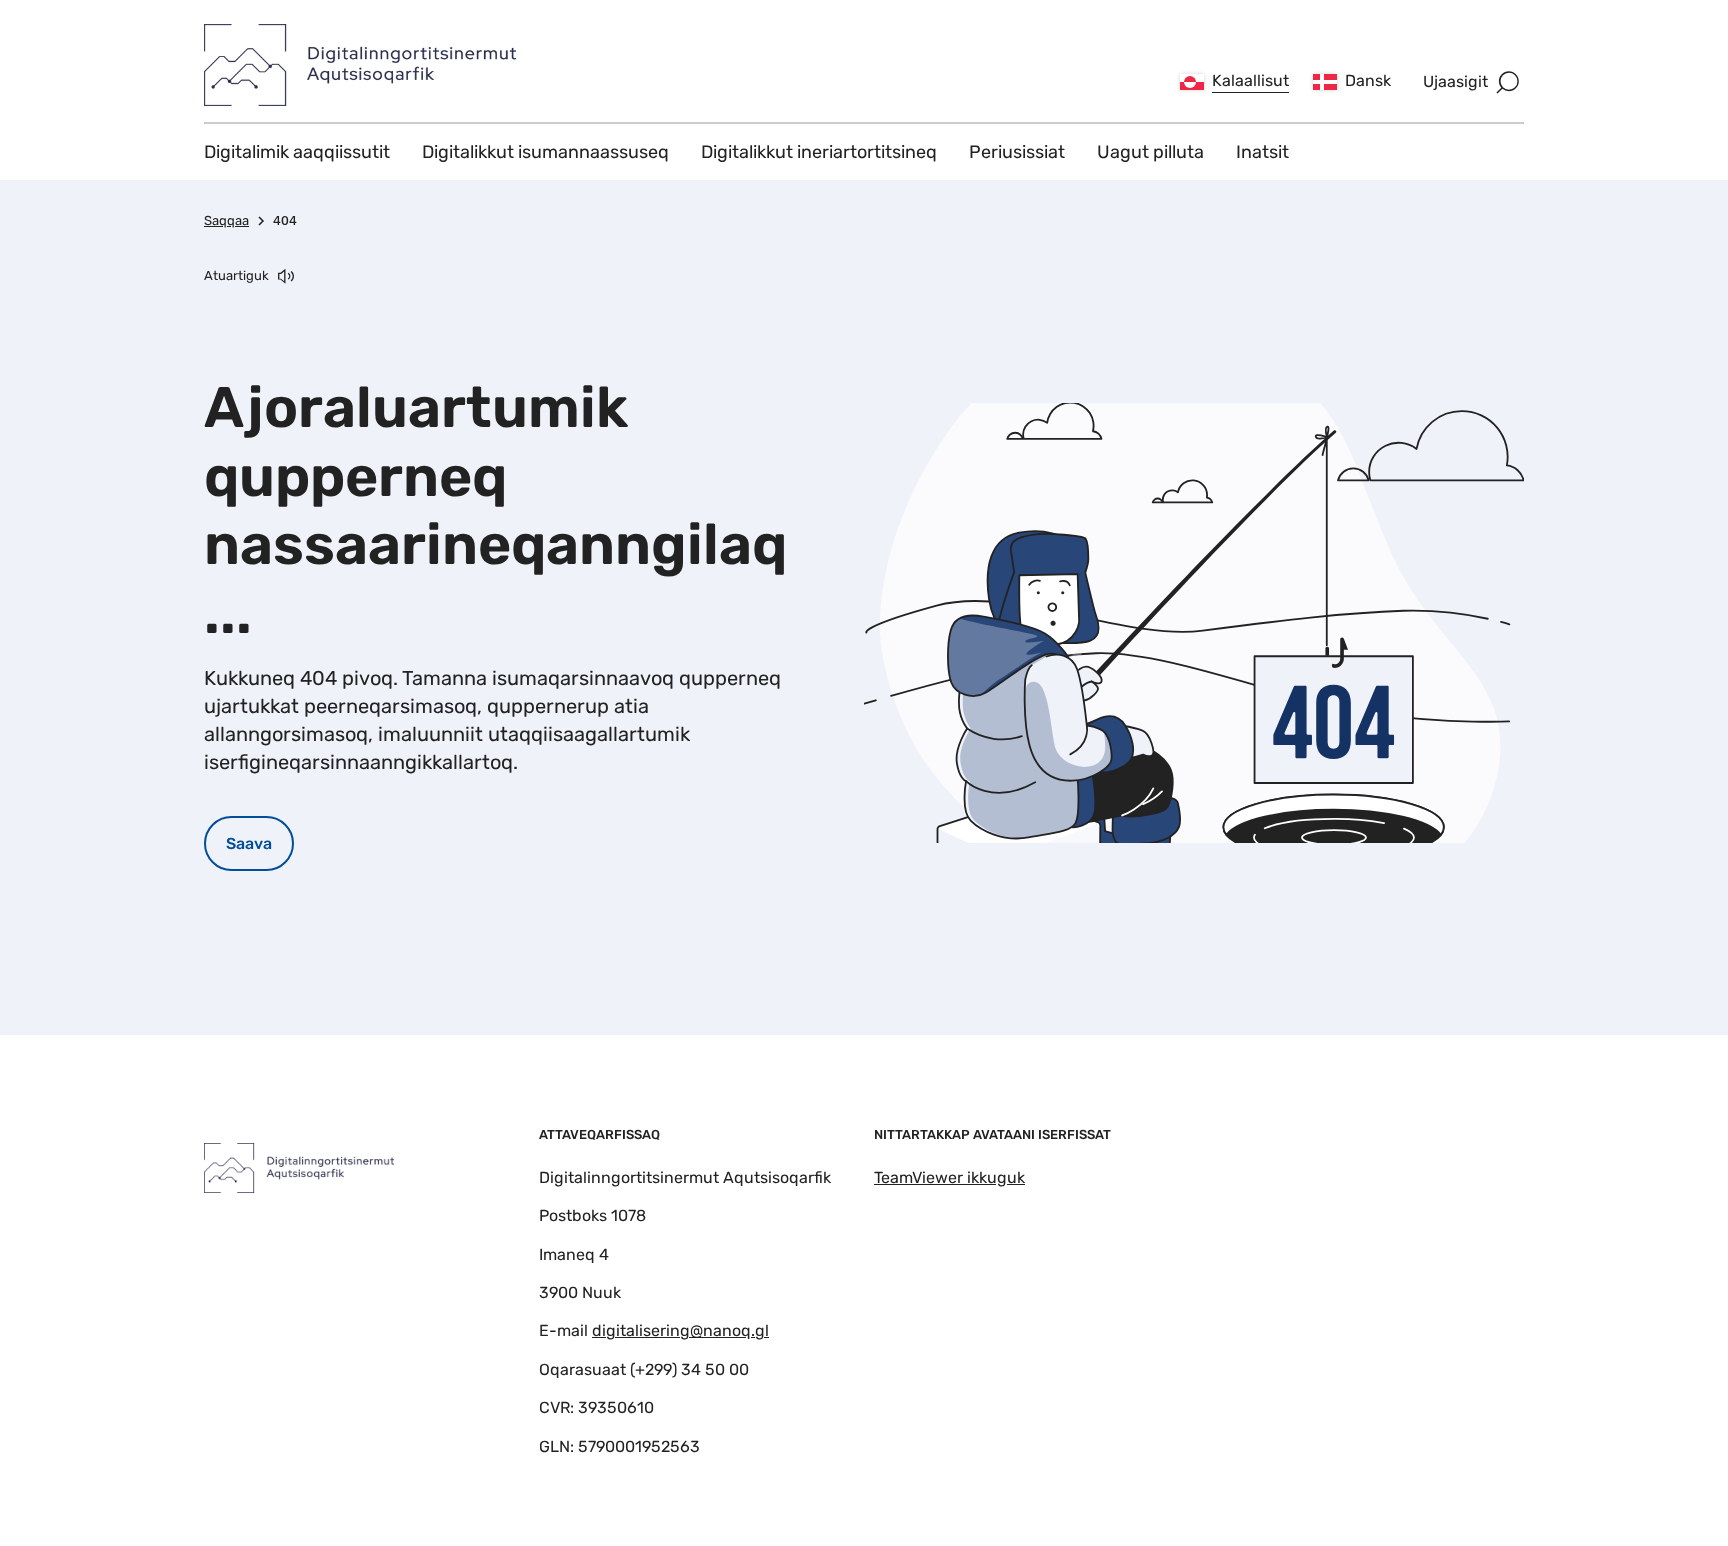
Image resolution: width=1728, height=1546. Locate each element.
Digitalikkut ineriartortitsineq (819, 152)
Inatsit (1262, 152)
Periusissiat (1017, 152)
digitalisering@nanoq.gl (680, 1330)
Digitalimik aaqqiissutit (297, 152)
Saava (249, 843)
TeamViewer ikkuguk (949, 1177)
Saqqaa (226, 220)
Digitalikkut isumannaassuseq (545, 152)
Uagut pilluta (1150, 152)
